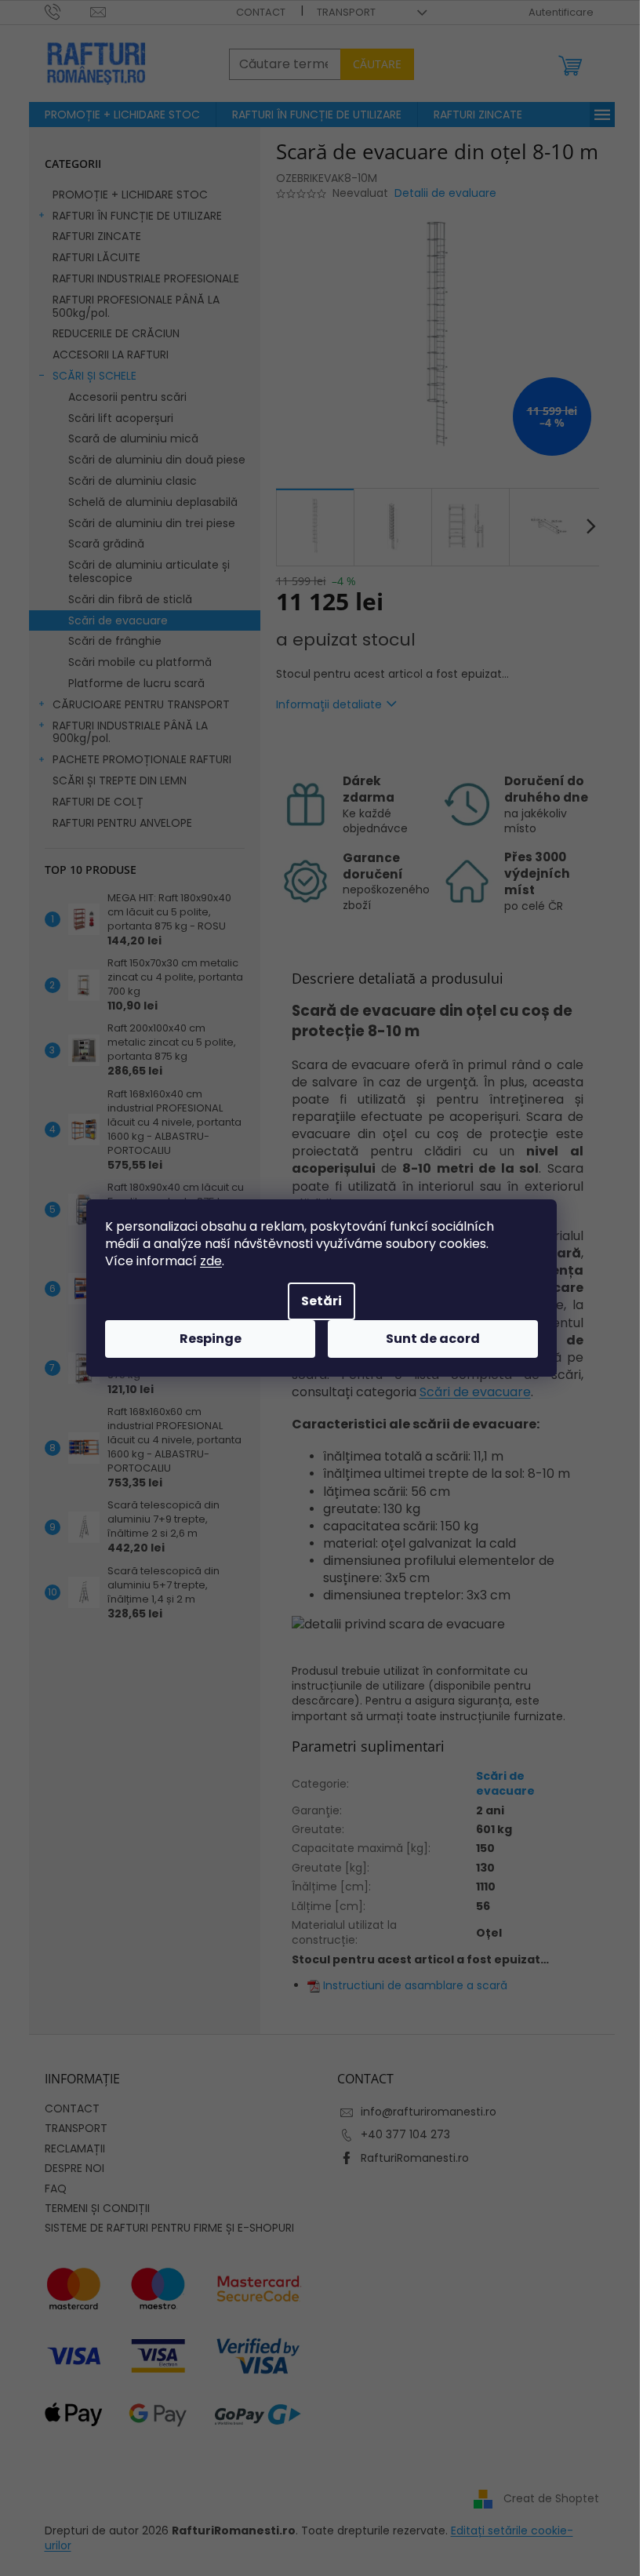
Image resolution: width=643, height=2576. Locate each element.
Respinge (211, 1339)
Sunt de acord (433, 1339)
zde (211, 1261)
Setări (321, 1301)
